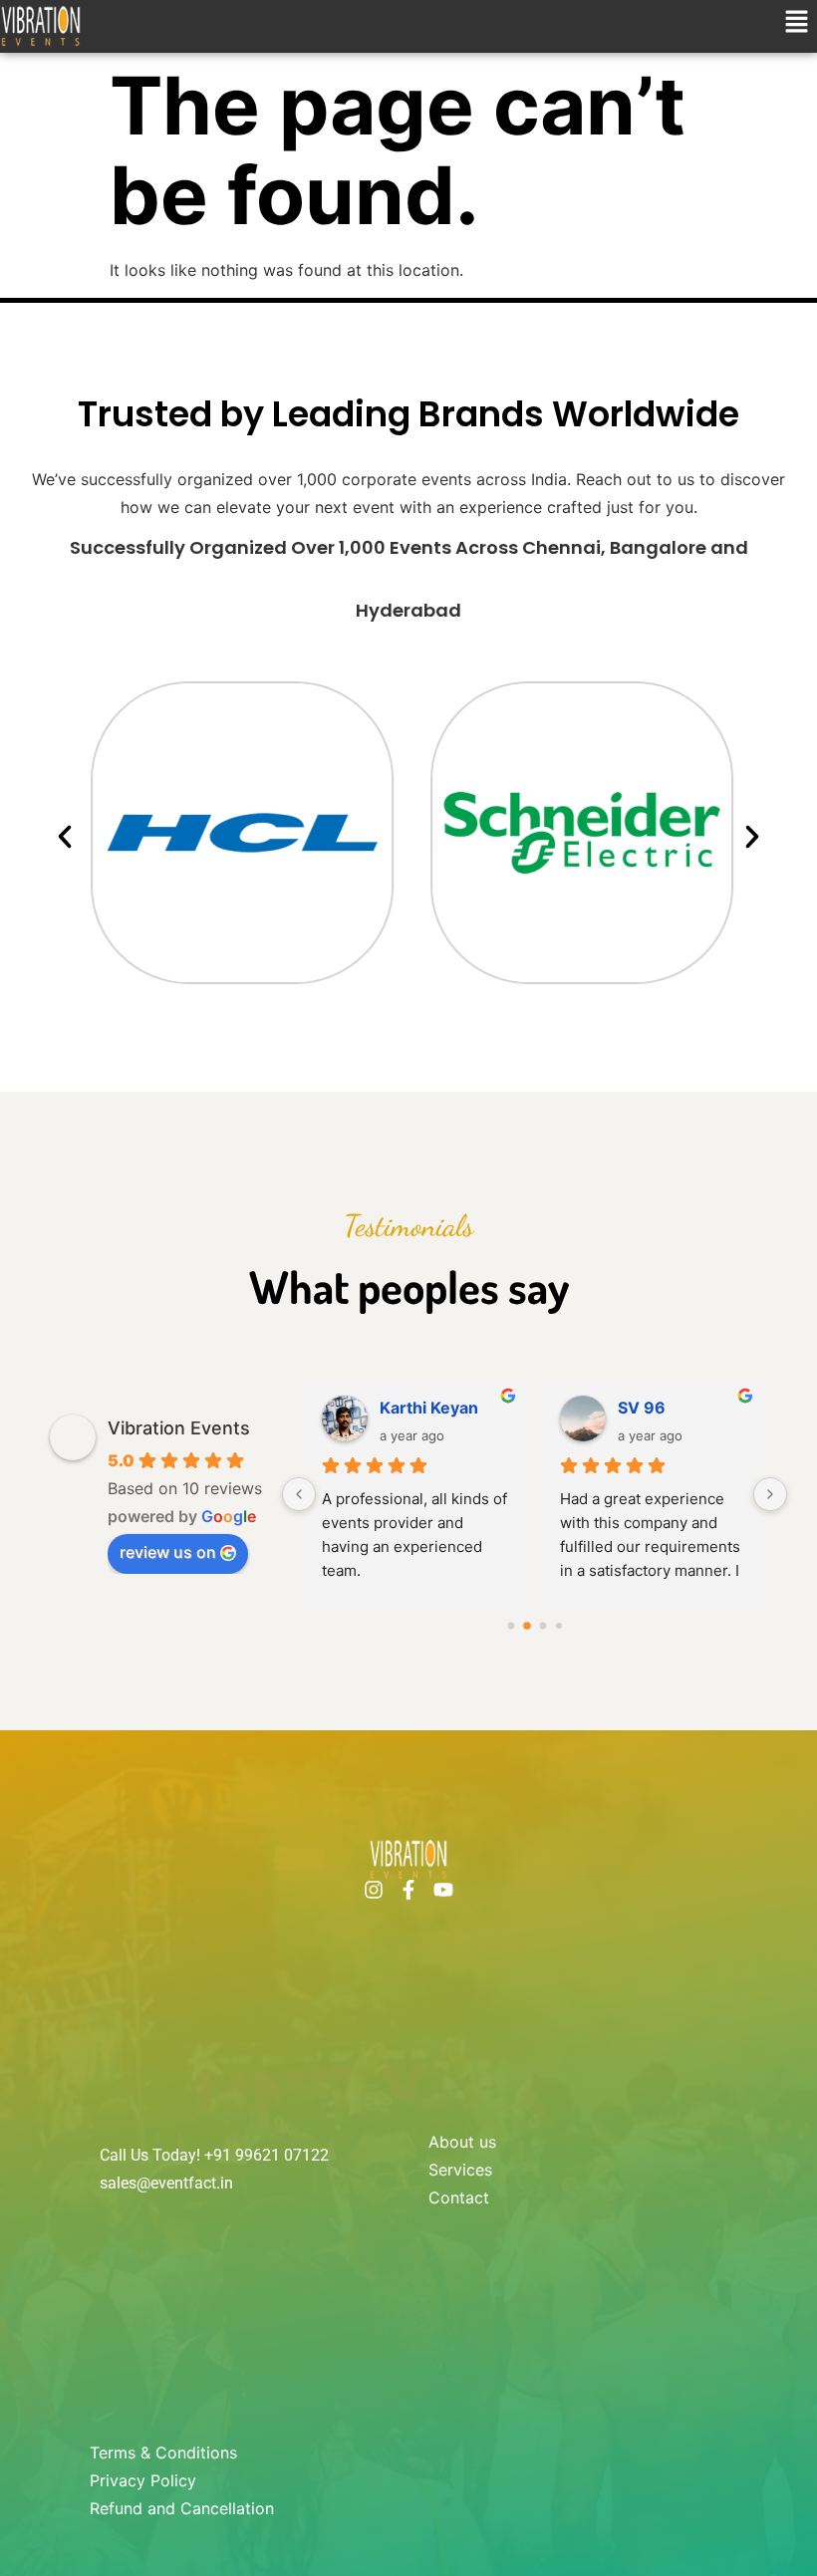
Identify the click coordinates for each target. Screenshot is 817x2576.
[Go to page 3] (559, 1626)
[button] (797, 23)
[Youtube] (443, 1890)
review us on (168, 1552)
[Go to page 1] (527, 1626)
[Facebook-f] (408, 1890)
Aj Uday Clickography (681, 1408)
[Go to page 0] (511, 1625)
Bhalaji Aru (421, 1408)
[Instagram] (374, 1890)
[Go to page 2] (543, 1625)
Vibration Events (179, 1428)
